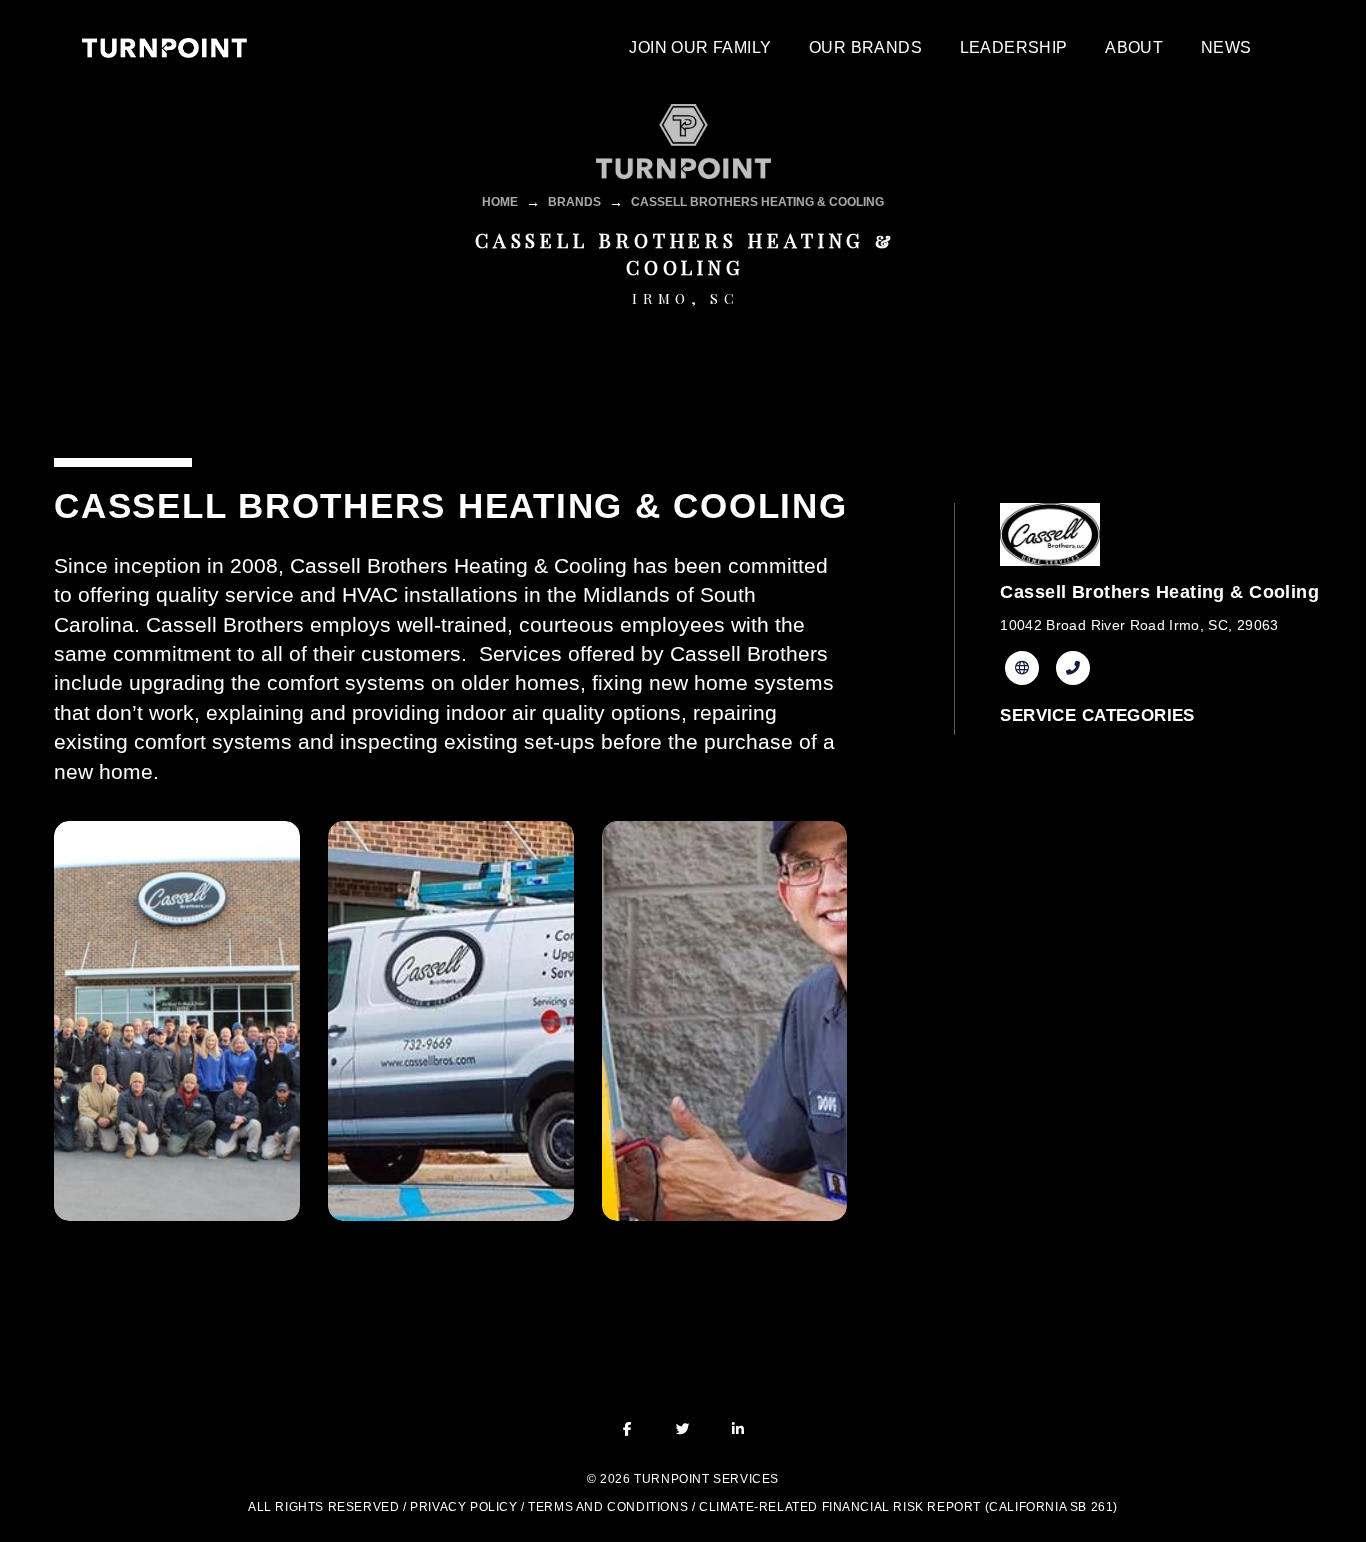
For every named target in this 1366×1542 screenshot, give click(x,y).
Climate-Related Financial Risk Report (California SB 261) (908, 1507)
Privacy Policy (463, 1507)
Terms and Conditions (608, 1507)
